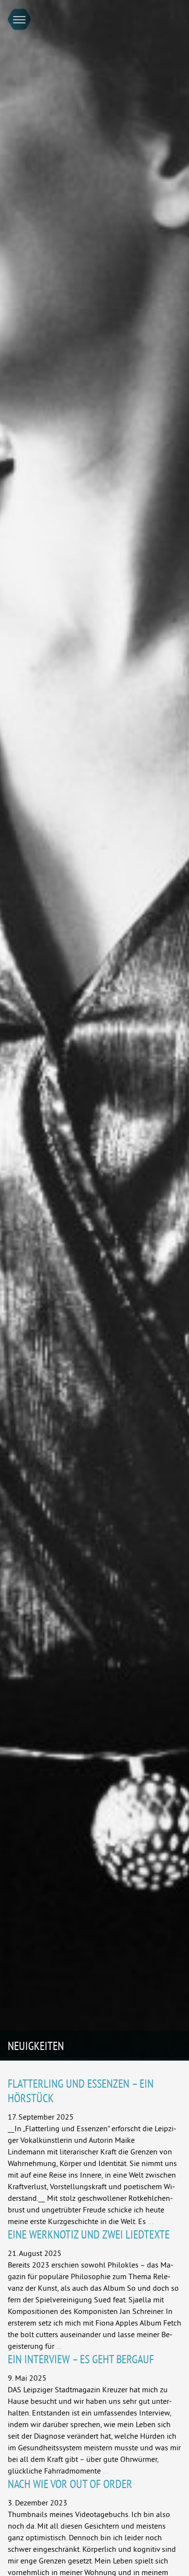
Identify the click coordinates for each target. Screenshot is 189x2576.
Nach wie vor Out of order (70, 2484)
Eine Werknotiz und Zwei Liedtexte (89, 2234)
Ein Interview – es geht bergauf (81, 2359)
